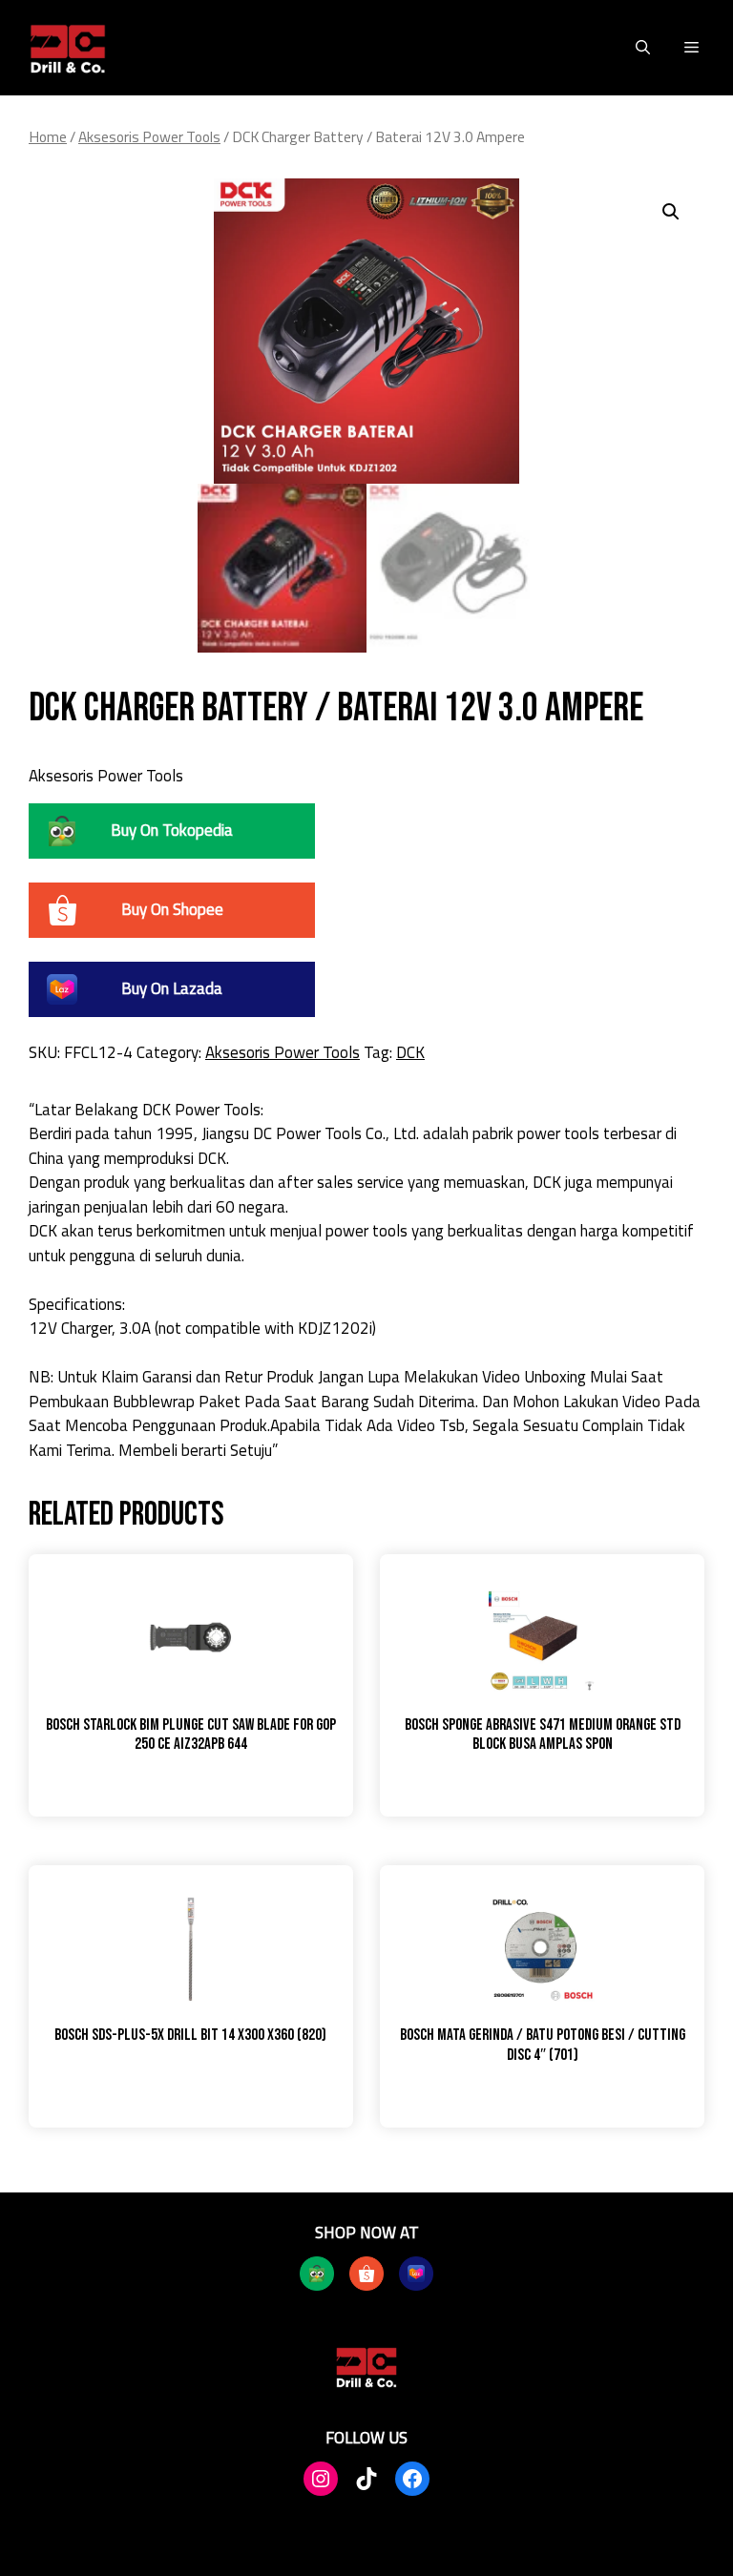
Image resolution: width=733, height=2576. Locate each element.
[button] (643, 48)
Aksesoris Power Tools (149, 136)
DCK (410, 1052)
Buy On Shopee (172, 909)
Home (48, 136)
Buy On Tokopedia (172, 830)
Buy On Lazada (172, 988)
